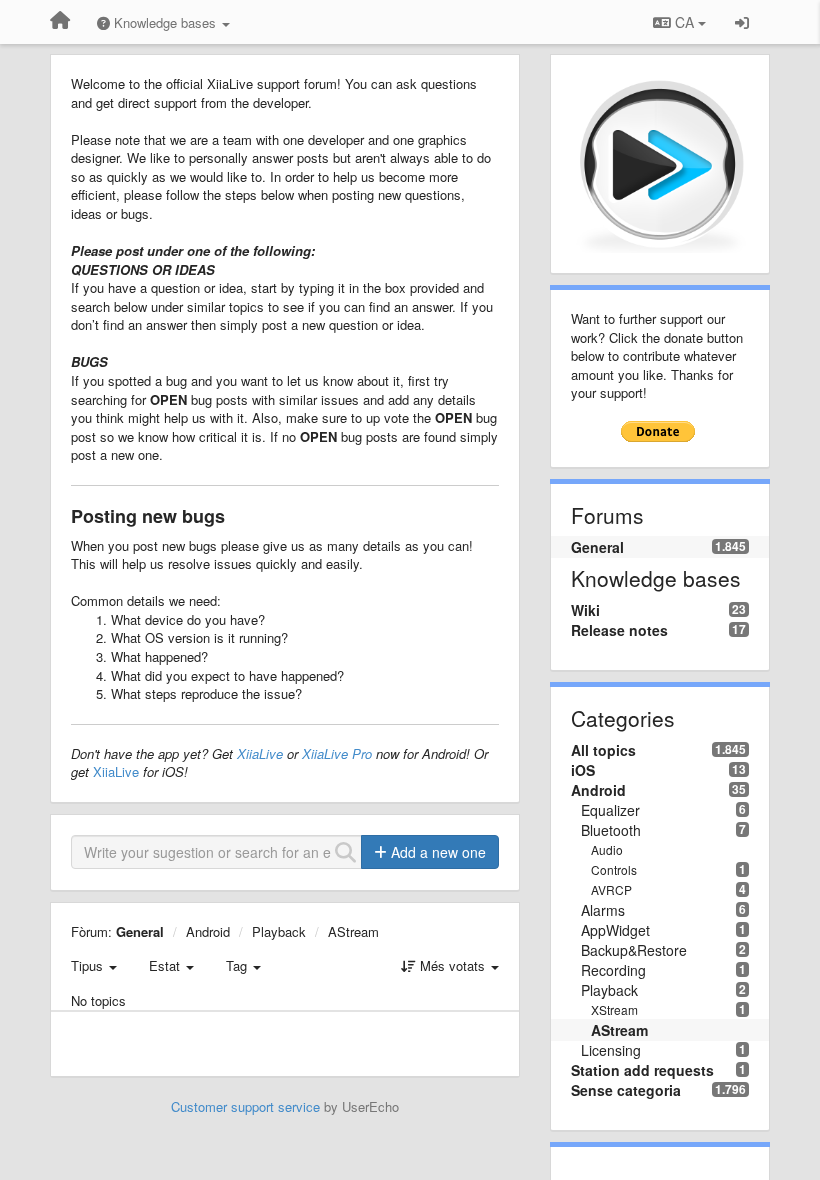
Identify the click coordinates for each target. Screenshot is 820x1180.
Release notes (619, 630)
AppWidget (615, 930)
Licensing (611, 1050)
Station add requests (642, 1070)
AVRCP (611, 889)
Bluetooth (611, 830)
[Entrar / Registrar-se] (742, 22)
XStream (614, 1009)
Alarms (603, 910)
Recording (613, 970)
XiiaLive (260, 753)
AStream (353, 931)
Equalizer (610, 810)
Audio (607, 849)
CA (684, 22)
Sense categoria (626, 1090)
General (140, 931)
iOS (583, 770)
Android (208, 931)
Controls (614, 869)
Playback (279, 931)
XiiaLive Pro (337, 753)
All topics (603, 750)
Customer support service (245, 1106)
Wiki (585, 610)
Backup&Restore (634, 950)
